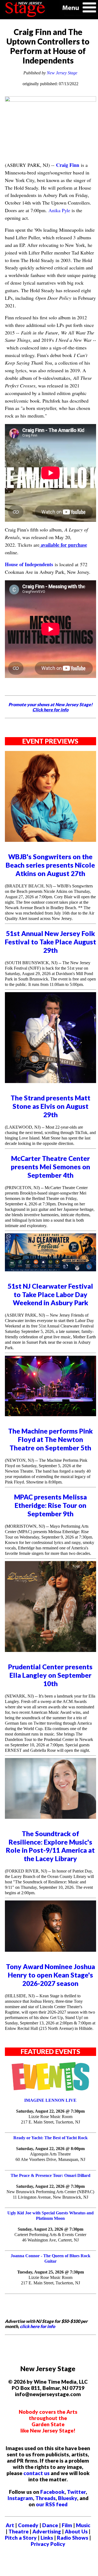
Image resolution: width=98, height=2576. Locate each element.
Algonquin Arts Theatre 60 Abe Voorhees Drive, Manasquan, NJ (50, 2157)
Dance (50, 2525)
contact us (36, 2473)
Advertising (47, 2531)
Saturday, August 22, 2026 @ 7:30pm (50, 2111)
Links (47, 2538)
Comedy (28, 2525)
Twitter (76, 2492)
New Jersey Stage (62, 73)
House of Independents (29, 564)
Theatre (19, 2531)
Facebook (52, 2492)
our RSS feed (52, 2504)
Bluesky (68, 2498)
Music (83, 2525)
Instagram (20, 2498)
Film (67, 2525)
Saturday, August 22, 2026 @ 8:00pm (50, 2149)
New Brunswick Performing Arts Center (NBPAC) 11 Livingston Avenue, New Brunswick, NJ (50, 2194)
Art (10, 2525)
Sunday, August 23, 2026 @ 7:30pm (50, 2229)
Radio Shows (73, 2538)
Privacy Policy (48, 2544)
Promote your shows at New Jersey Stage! (50, 707)
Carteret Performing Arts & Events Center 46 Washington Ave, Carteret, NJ (50, 2237)
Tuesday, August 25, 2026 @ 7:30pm (50, 2272)
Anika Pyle (59, 210)
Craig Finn (68, 165)
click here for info (37, 2326)
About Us (76, 2531)
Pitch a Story (21, 2538)
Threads (45, 2498)
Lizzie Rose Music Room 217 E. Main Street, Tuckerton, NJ (50, 2119)
